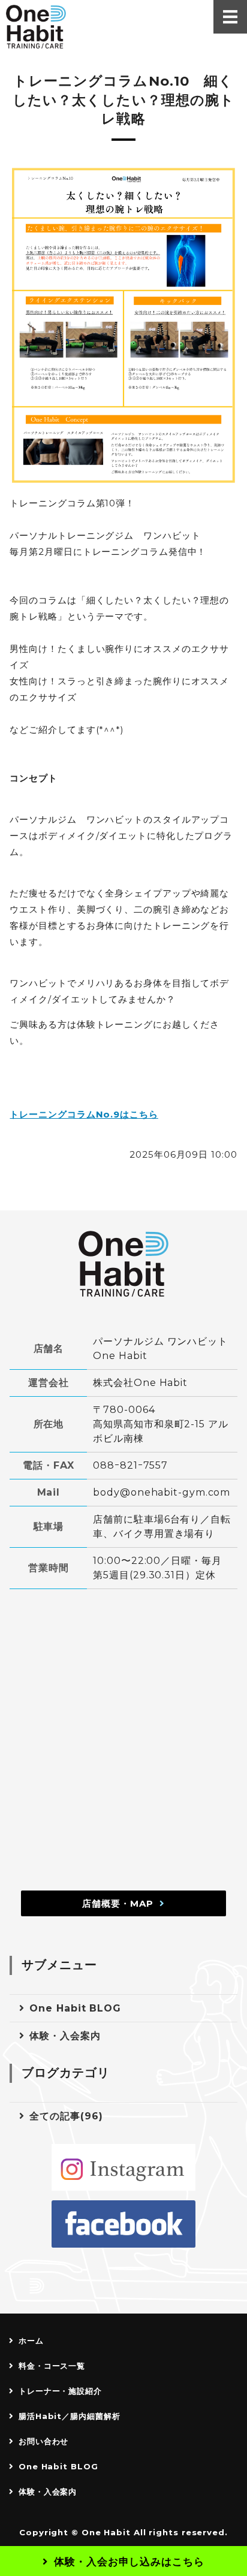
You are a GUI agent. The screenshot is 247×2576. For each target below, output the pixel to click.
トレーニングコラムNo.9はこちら (84, 1114)
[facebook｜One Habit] (123, 2224)
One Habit (106, 2532)
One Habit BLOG (75, 2008)
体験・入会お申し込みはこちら (129, 2562)
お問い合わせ (43, 2441)
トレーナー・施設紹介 (60, 2391)
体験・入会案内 (65, 2036)
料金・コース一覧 (52, 2366)
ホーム (31, 2341)
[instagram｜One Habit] (123, 2168)
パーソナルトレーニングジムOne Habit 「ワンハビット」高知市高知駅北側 (36, 27)
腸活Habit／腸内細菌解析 (70, 2416)
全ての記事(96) (66, 2116)
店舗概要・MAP (118, 1903)
